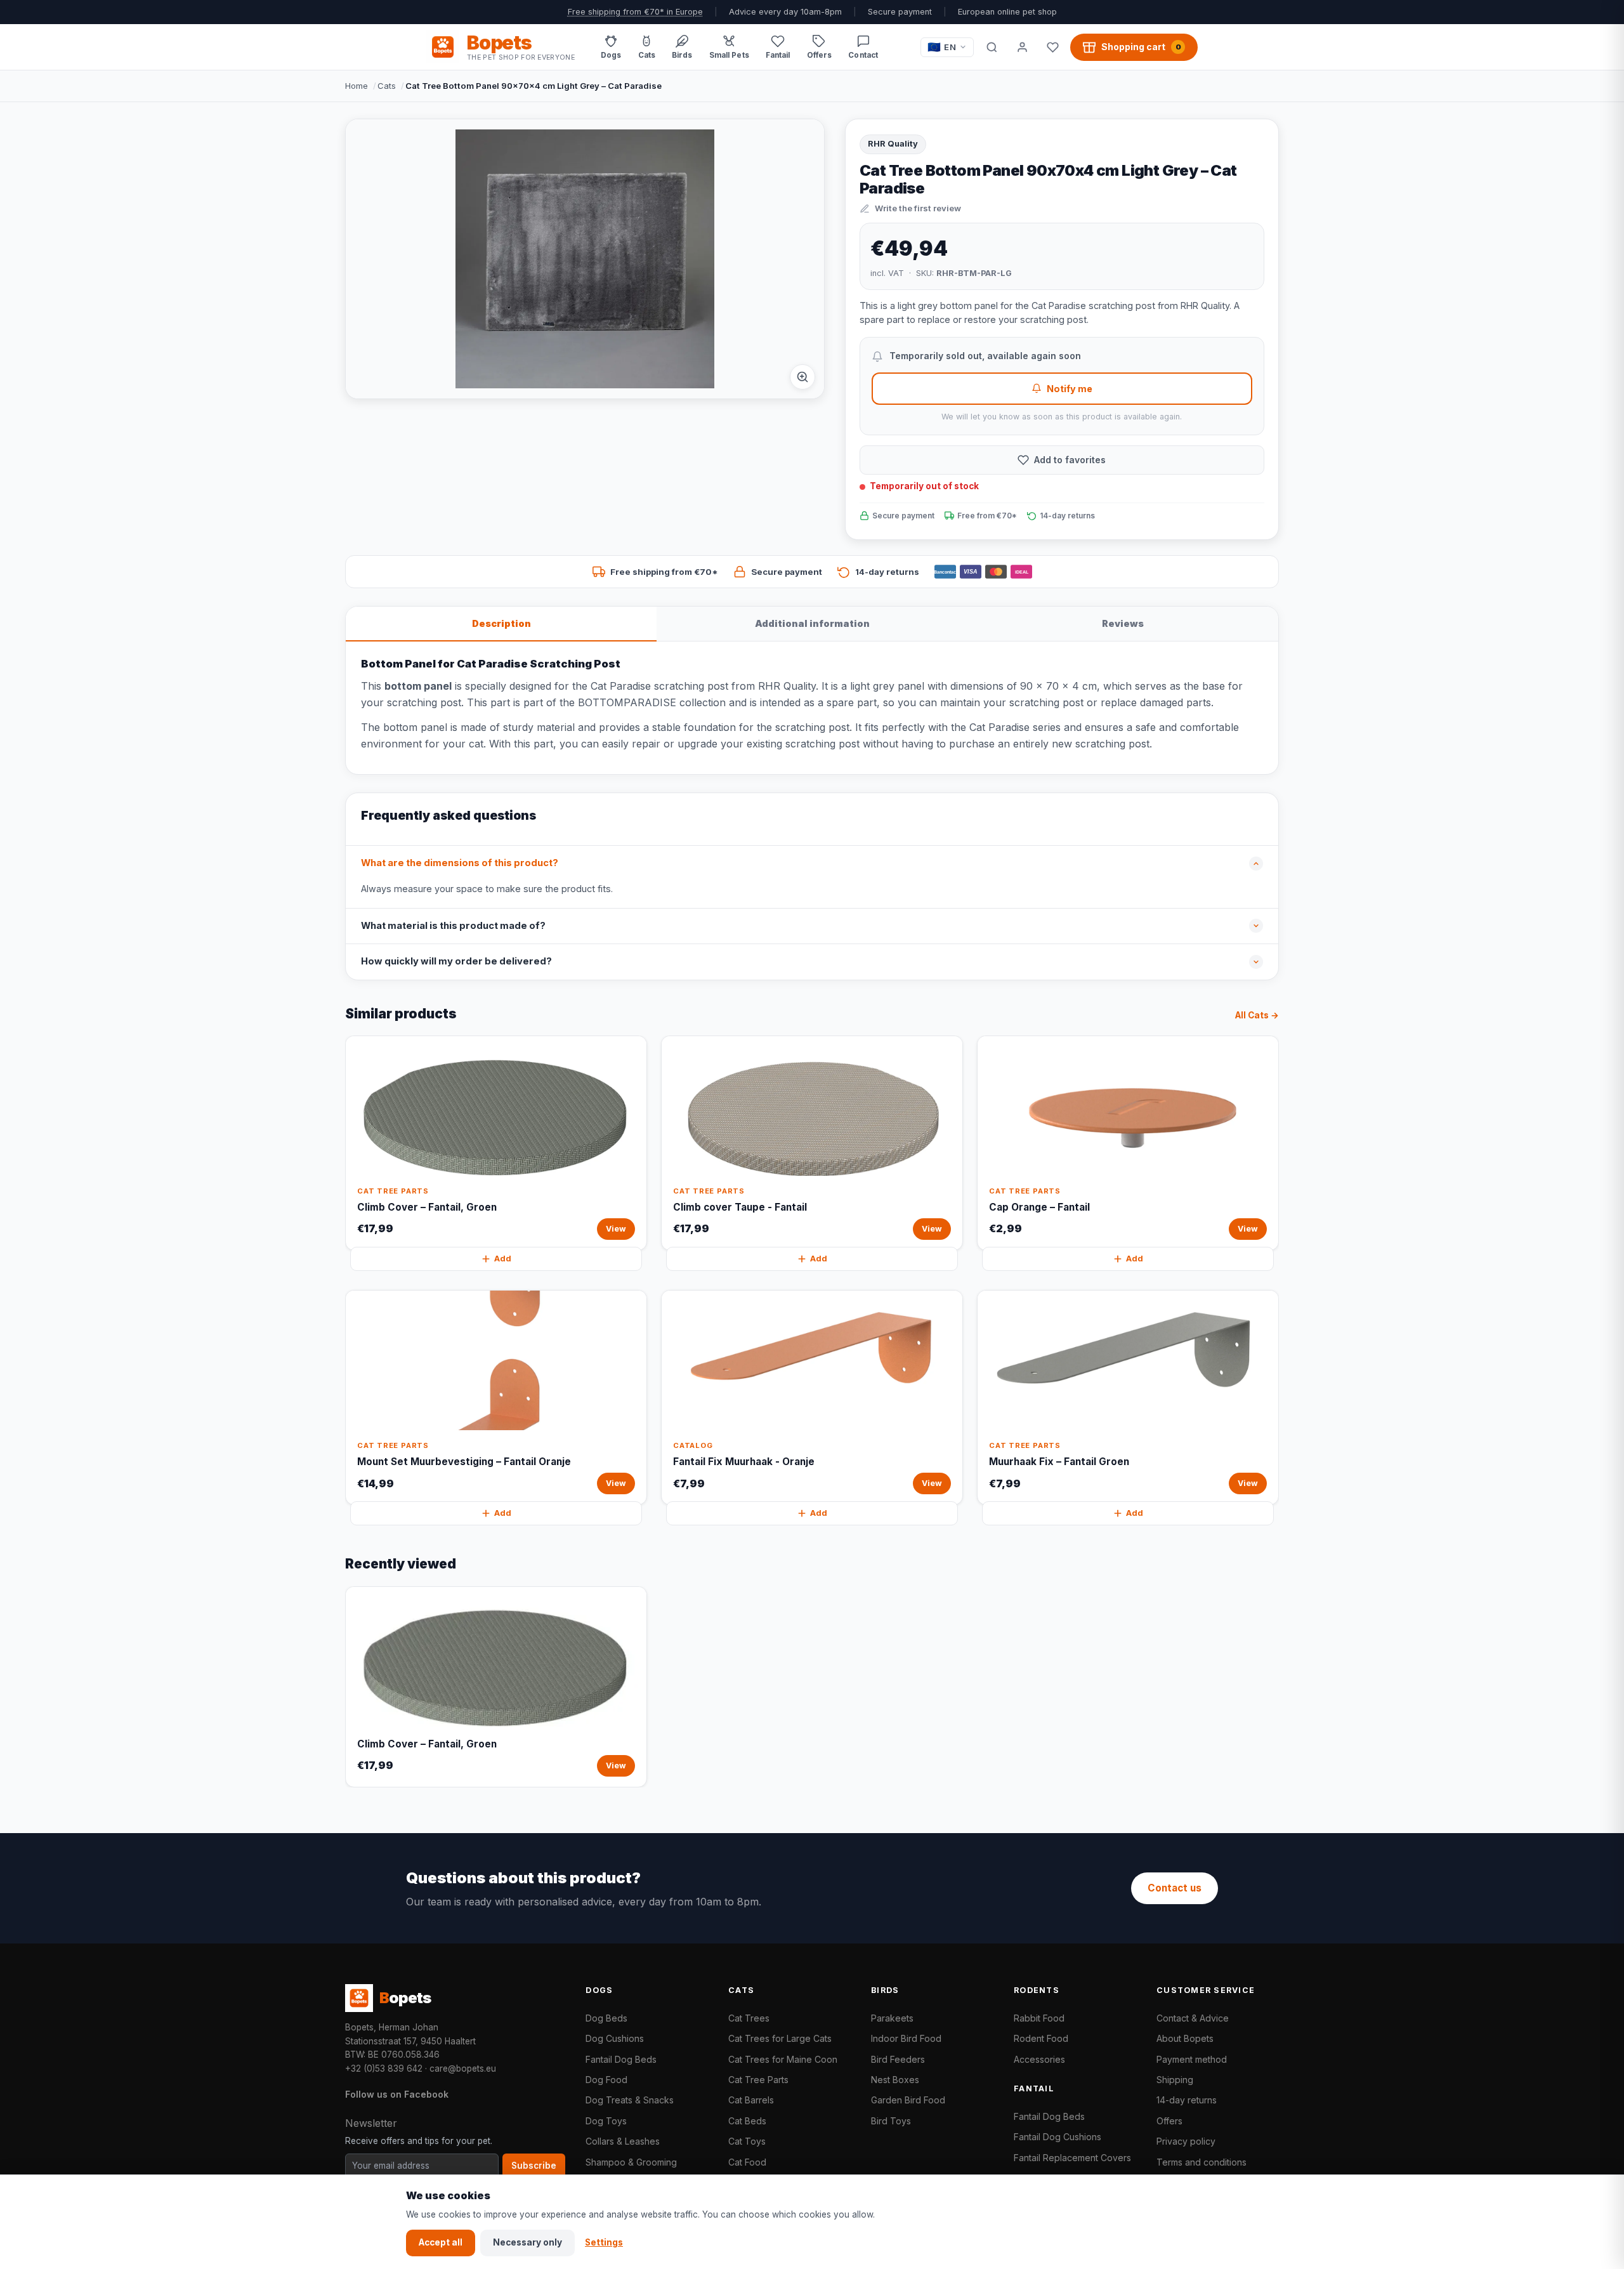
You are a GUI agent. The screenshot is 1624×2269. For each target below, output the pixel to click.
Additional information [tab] (812, 623)
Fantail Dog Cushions (1058, 2137)
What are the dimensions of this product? (460, 863)
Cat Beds (747, 2121)
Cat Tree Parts (758, 2080)
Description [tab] (501, 623)
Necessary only (527, 2242)
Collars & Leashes (623, 2141)
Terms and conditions (1202, 2162)
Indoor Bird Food (906, 2038)
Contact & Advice (1193, 2018)
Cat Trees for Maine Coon (783, 2059)
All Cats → (1257, 1015)
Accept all (441, 2242)
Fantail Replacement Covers (1072, 2158)
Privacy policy (1186, 2141)
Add (503, 1259)
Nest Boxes (895, 2080)
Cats (387, 86)
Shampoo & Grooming (631, 2162)
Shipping (1175, 2080)
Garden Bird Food (908, 2100)
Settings (604, 2242)
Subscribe (534, 2166)
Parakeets (892, 2018)
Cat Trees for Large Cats (780, 2038)
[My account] (1022, 47)
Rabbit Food (1039, 2018)
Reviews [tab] (1123, 623)
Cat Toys (747, 2141)
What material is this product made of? (453, 926)
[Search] (992, 47)
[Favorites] (1052, 47)
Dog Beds (606, 2018)
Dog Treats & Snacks (630, 2100)
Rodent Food (1041, 2038)
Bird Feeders (898, 2059)
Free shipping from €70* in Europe (635, 12)
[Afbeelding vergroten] (802, 377)
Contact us (1175, 1888)
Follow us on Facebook (397, 2094)
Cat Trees (749, 2018)
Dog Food (606, 2080)
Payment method (1192, 2059)
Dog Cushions (615, 2038)
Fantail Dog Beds (621, 2059)
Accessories (1039, 2059)
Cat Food (747, 2162)
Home (357, 86)
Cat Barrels (751, 2100)
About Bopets (1185, 2038)
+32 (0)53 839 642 (384, 2068)
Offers (1169, 2121)
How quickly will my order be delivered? (456, 961)
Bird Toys (891, 2121)
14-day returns (1187, 2100)
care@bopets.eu (463, 2068)
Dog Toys (606, 2121)
